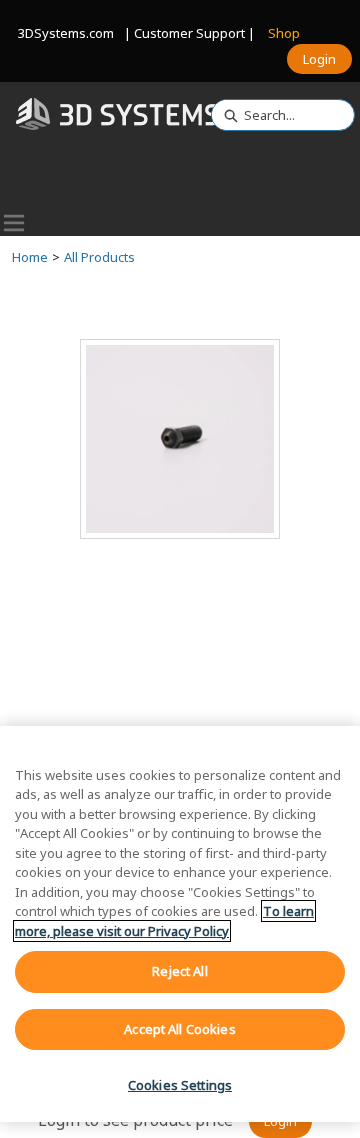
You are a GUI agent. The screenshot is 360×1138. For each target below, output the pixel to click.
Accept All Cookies (179, 1029)
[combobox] (275, 115)
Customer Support (189, 33)
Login (319, 59)
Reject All (179, 971)
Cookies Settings (180, 1085)
